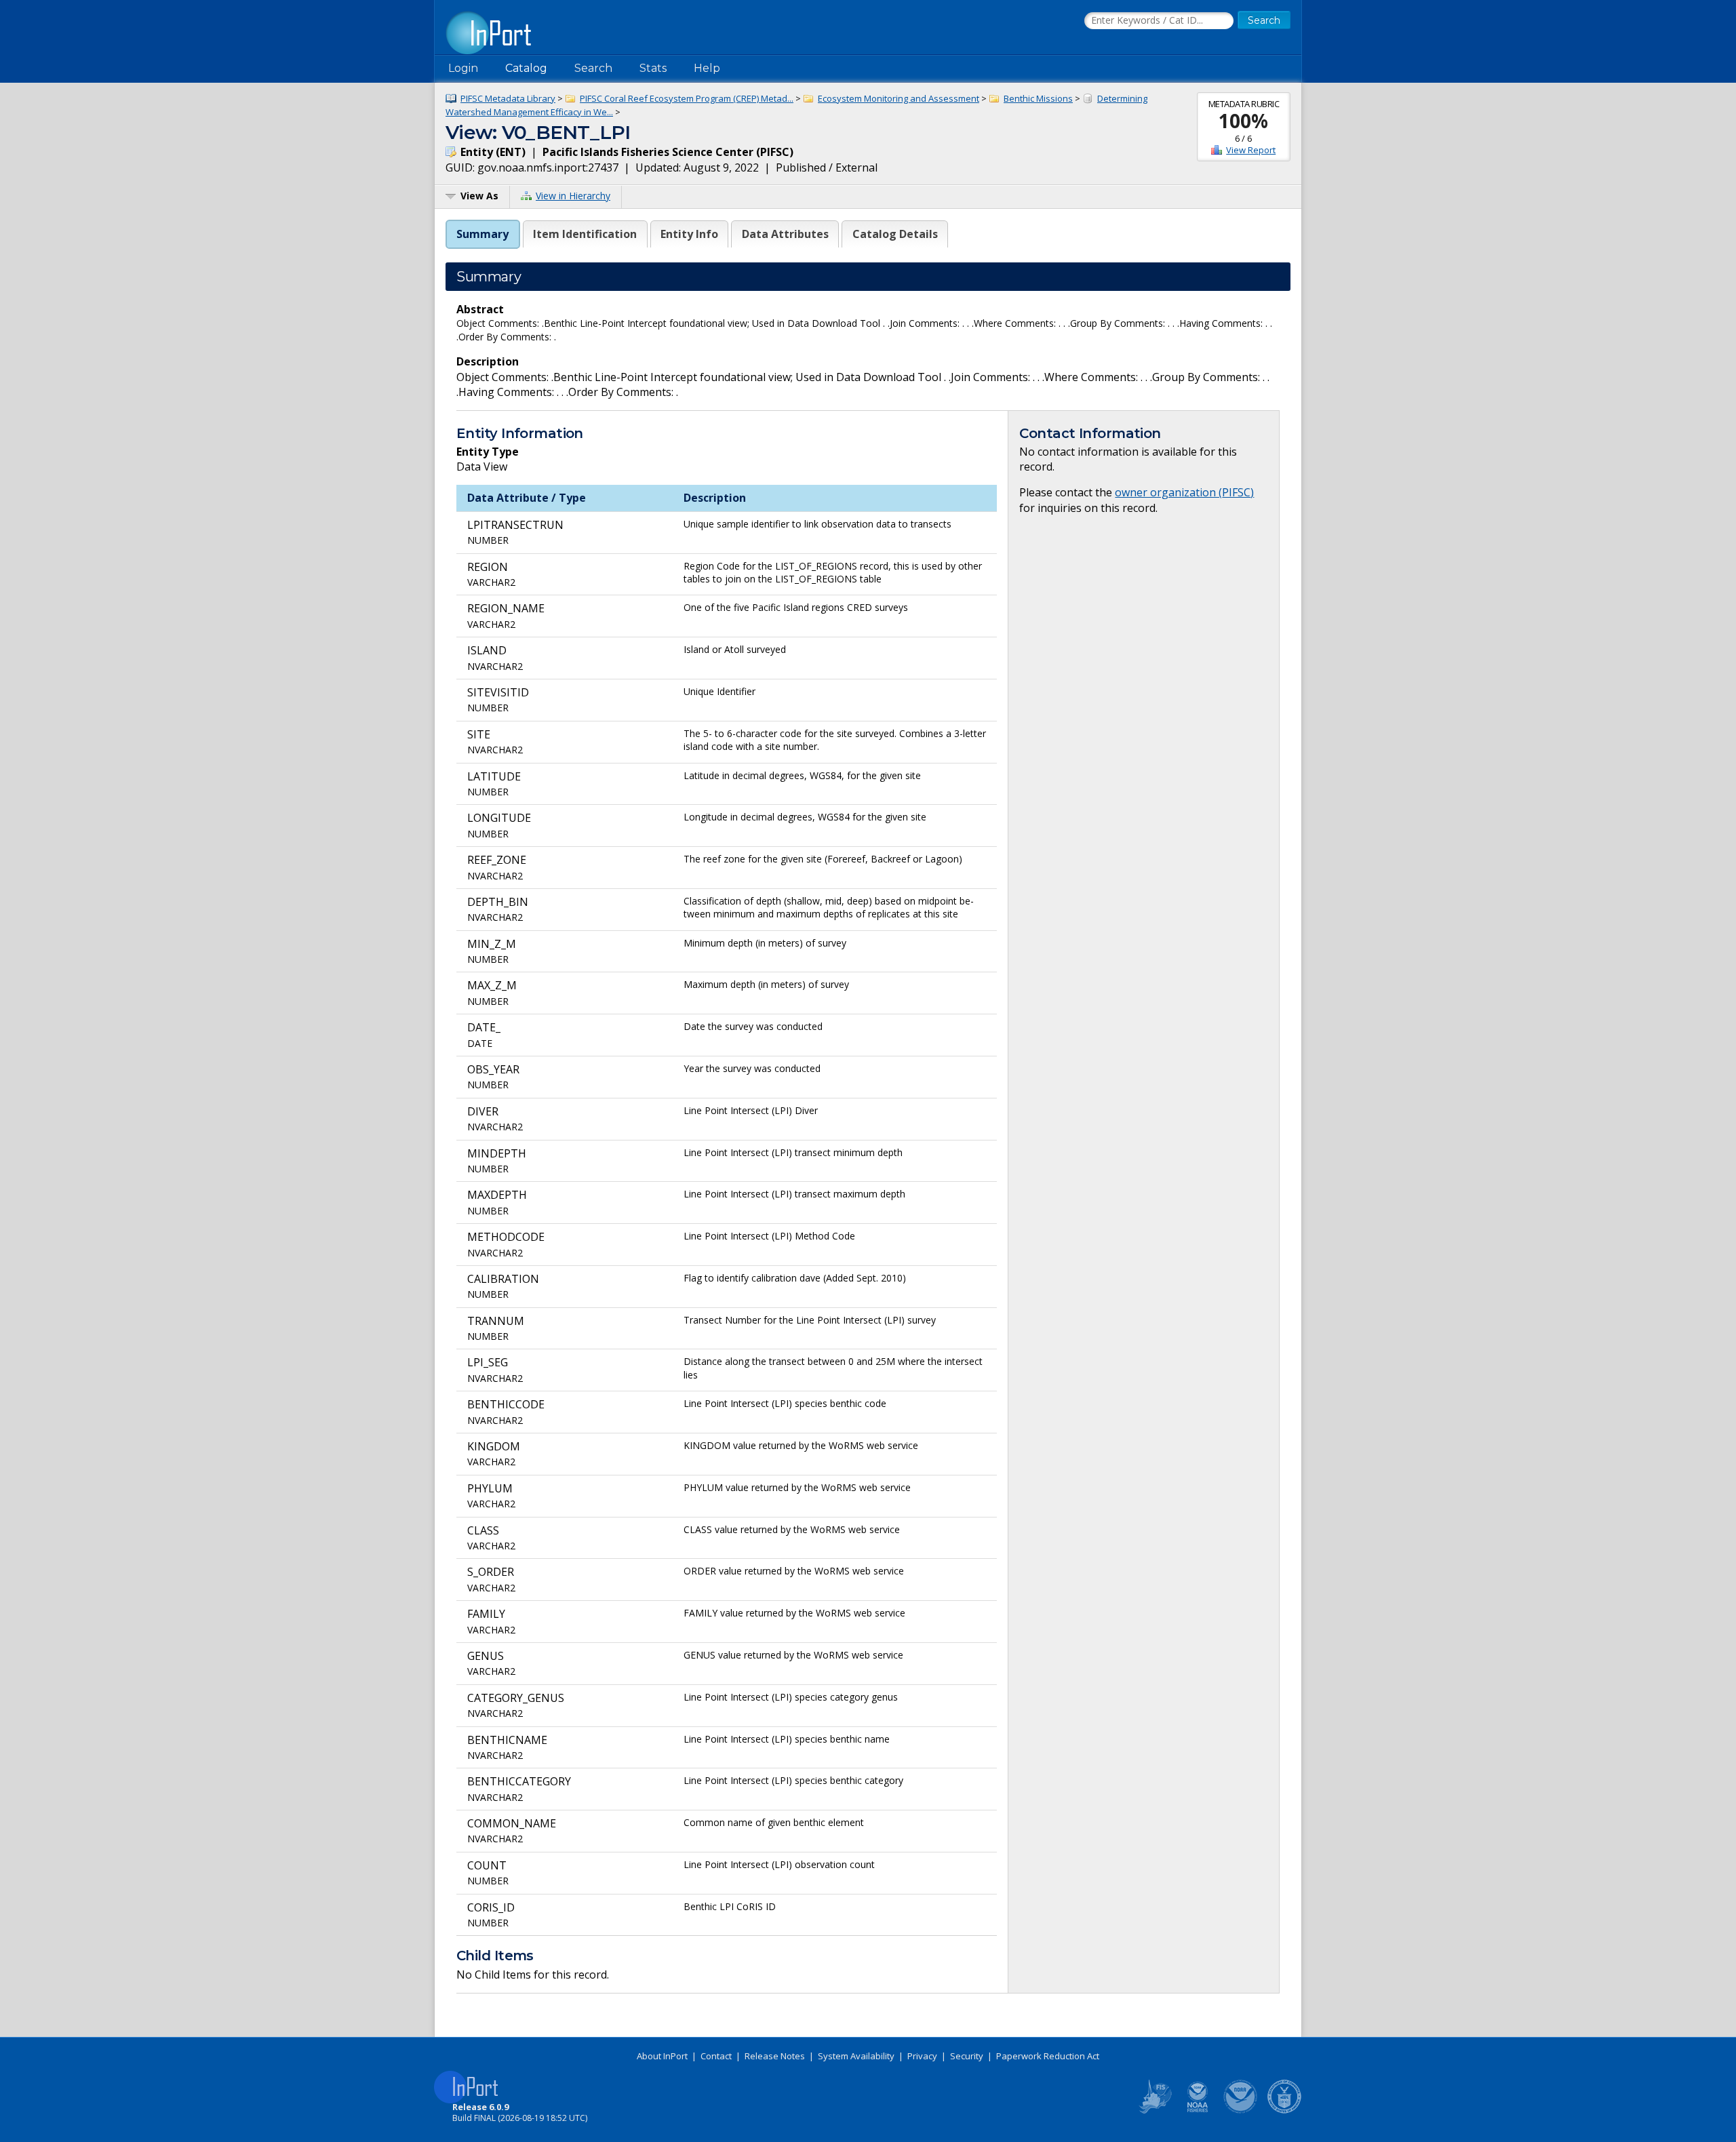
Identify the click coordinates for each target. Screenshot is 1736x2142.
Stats (653, 68)
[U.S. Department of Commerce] (1284, 2111)
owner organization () (1184, 492)
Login (463, 68)
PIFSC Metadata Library (508, 98)
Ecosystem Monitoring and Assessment (899, 98)
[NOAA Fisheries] (1198, 2111)
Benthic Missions (1038, 98)
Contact (716, 2056)
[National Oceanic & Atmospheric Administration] (1241, 2111)
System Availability (856, 2056)
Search (593, 68)
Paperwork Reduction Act (1048, 2056)
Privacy (922, 2056)
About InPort (662, 2056)
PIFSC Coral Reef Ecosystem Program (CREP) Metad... (687, 98)
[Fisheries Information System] (1154, 2111)
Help (707, 68)
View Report (1251, 150)
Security (967, 2056)
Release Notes (775, 2056)
